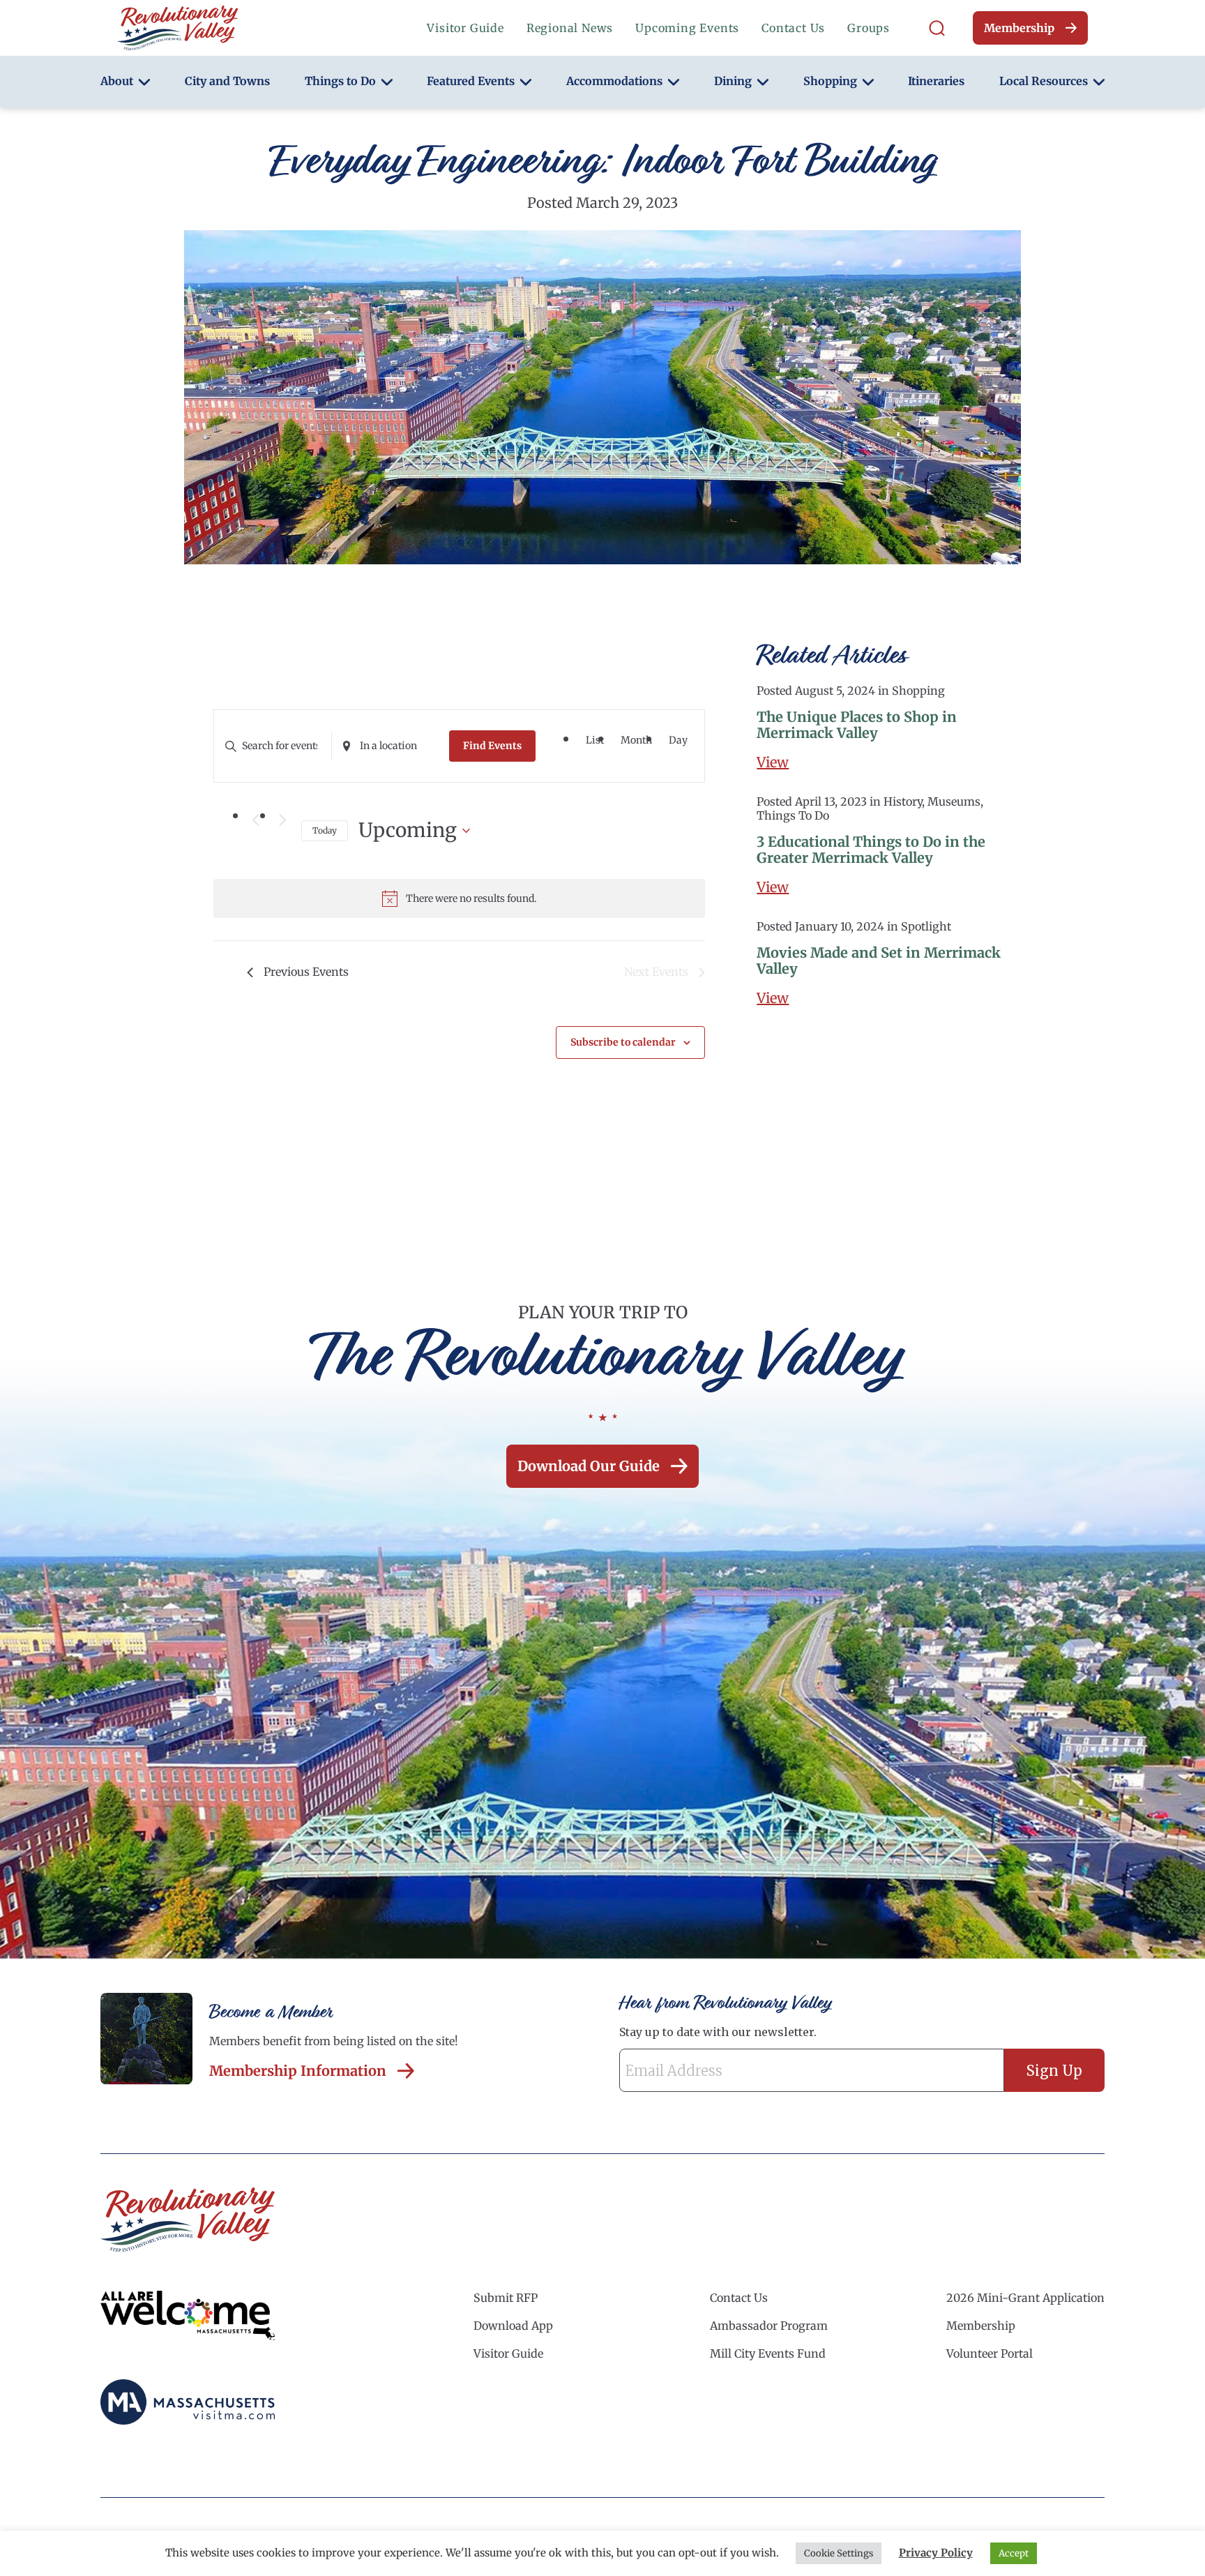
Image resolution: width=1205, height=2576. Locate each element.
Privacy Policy (936, 2553)
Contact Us (793, 28)
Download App (513, 2326)
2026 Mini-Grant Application (1025, 2298)
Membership (1019, 28)
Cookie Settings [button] (839, 2553)
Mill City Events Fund (768, 2353)
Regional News (570, 28)
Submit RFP (506, 2298)
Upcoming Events (687, 28)
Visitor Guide (465, 28)
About (117, 81)
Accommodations (614, 81)
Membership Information (298, 2071)
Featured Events (471, 81)
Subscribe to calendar (623, 1042)
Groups (869, 28)
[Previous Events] (255, 820)
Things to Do (340, 81)
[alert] (459, 898)
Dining (733, 81)
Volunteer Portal (990, 2353)
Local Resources (1044, 81)
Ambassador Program (769, 2326)
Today (325, 830)
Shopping (830, 81)
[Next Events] (282, 820)
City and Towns (227, 81)
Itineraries (936, 81)
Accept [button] (1014, 2553)
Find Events (492, 746)
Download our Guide (589, 1466)
